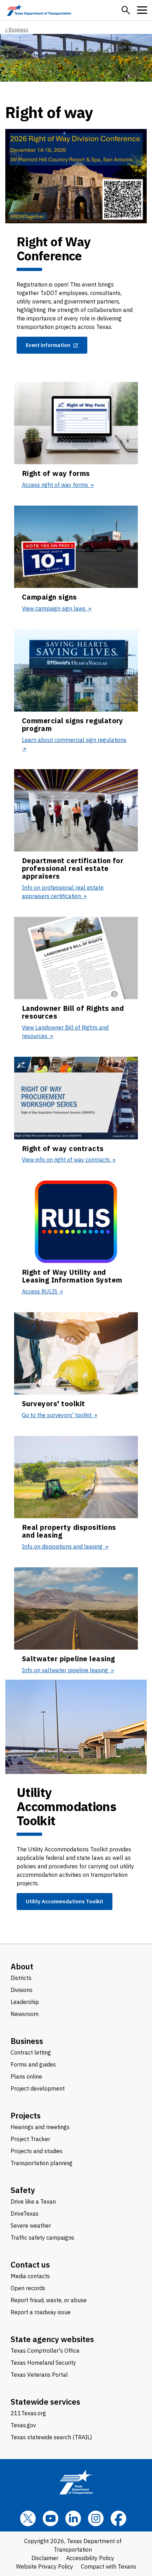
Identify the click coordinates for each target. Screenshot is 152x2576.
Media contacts (30, 2276)
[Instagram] (96, 2518)
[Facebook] (118, 2518)
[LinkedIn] (73, 2518)
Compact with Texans (109, 2566)
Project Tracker (30, 2139)
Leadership (25, 2002)
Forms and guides (33, 2064)
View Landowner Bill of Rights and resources (65, 1032)
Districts (21, 1978)
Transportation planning (42, 2163)
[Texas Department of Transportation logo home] (39, 10)
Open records (28, 2288)
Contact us (30, 2265)
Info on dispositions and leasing (63, 1546)
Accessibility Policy (90, 2558)
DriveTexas (25, 2214)
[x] (28, 2518)
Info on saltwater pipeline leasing (66, 1670)
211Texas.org (28, 2413)
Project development (38, 2088)
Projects (26, 2115)
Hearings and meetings (40, 2127)
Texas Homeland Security (43, 2363)
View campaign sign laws (54, 608)
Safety (23, 2190)
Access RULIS (40, 1291)
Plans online (26, 2076)
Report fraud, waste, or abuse (49, 2300)
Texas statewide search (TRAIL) (51, 2437)
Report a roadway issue (41, 2312)
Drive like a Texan (33, 2201)
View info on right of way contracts (67, 1160)
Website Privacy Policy (45, 2566)
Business (19, 30)
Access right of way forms (56, 485)
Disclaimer (45, 2558)
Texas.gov (23, 2425)
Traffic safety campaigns (42, 2238)
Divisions (22, 1990)
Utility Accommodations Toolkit (65, 1901)
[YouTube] (51, 2518)
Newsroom (25, 2014)
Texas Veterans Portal (39, 2375)
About (22, 1966)
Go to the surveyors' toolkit (57, 1415)
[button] (126, 10)
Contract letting (31, 2052)
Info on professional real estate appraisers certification (63, 892)
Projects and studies (37, 2151)
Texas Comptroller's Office (45, 2351)
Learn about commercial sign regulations (74, 740)
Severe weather (31, 2226)
